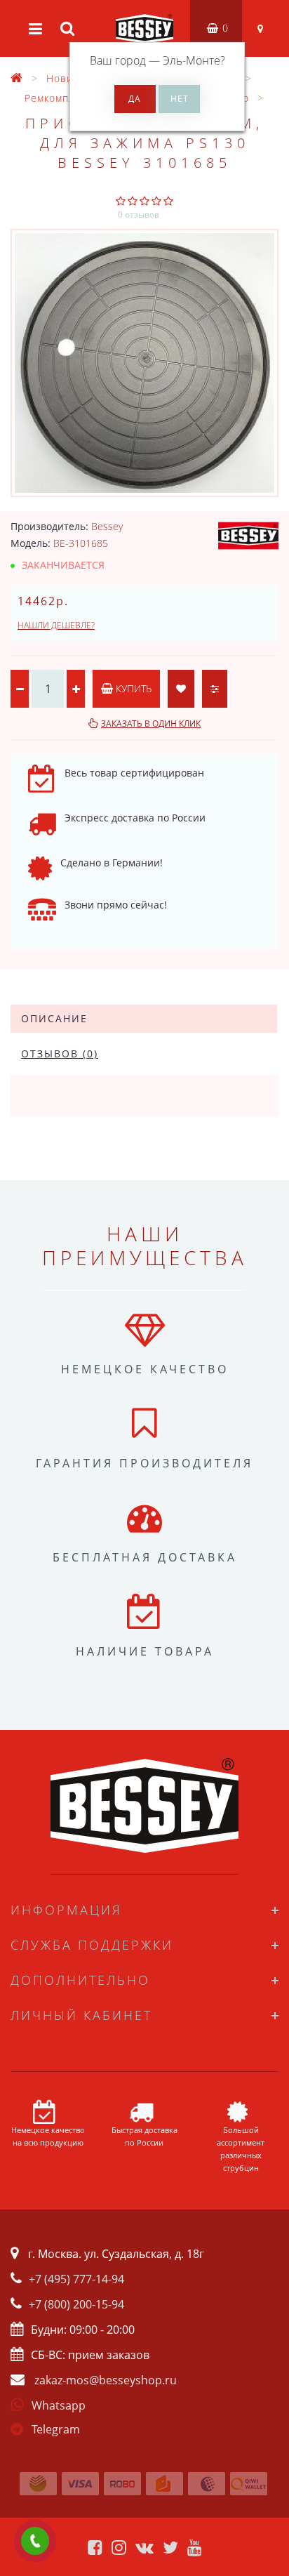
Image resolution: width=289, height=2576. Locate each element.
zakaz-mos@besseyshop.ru (106, 2380)
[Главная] (17, 78)
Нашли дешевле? (56, 625)
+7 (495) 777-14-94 (76, 2279)
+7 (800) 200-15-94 (76, 2304)
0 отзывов (139, 214)
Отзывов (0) (60, 1053)
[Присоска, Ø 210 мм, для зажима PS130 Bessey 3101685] (144, 363)
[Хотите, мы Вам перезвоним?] (35, 2541)
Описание (54, 1018)
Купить (132, 688)
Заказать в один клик (151, 724)
